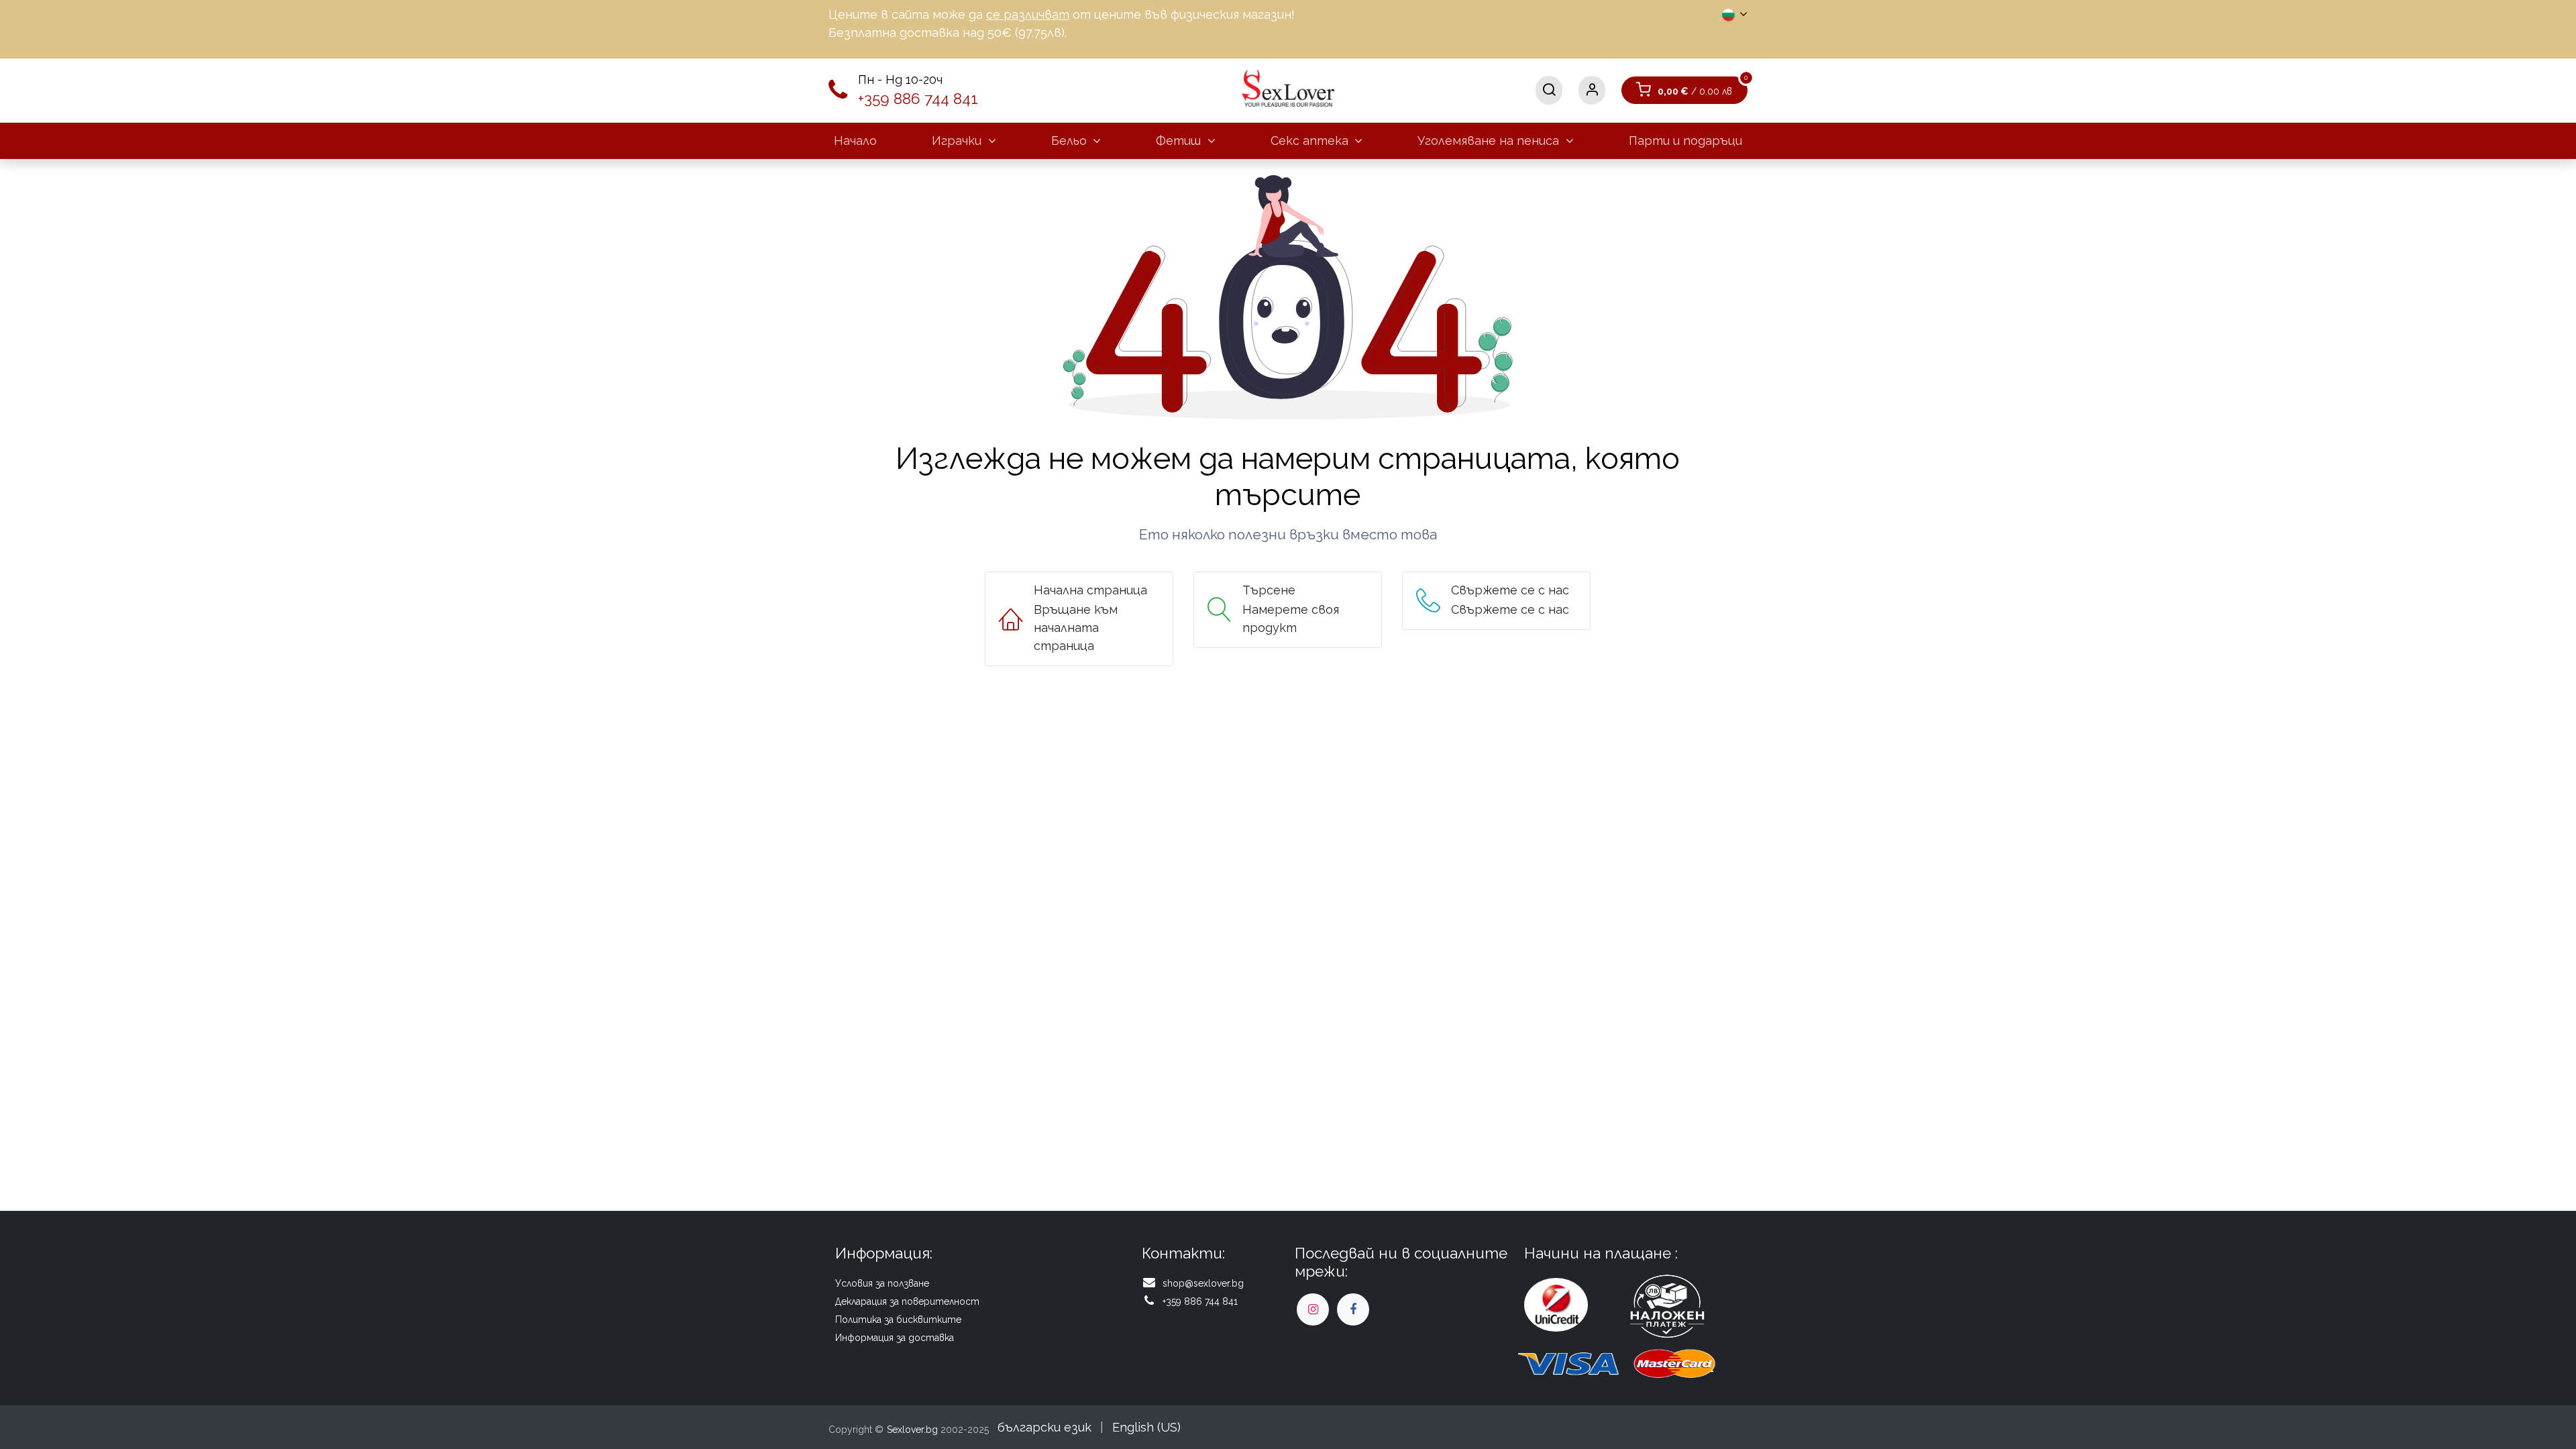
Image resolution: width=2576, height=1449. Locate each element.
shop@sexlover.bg (1203, 1283)
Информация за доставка (895, 1338)
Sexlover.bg (912, 1430)
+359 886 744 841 (918, 99)
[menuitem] (855, 141)
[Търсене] (1549, 90)
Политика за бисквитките (898, 1320)
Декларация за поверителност (907, 1301)
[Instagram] (1313, 1309)
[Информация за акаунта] (1592, 90)
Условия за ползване (882, 1283)
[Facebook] (1353, 1309)
